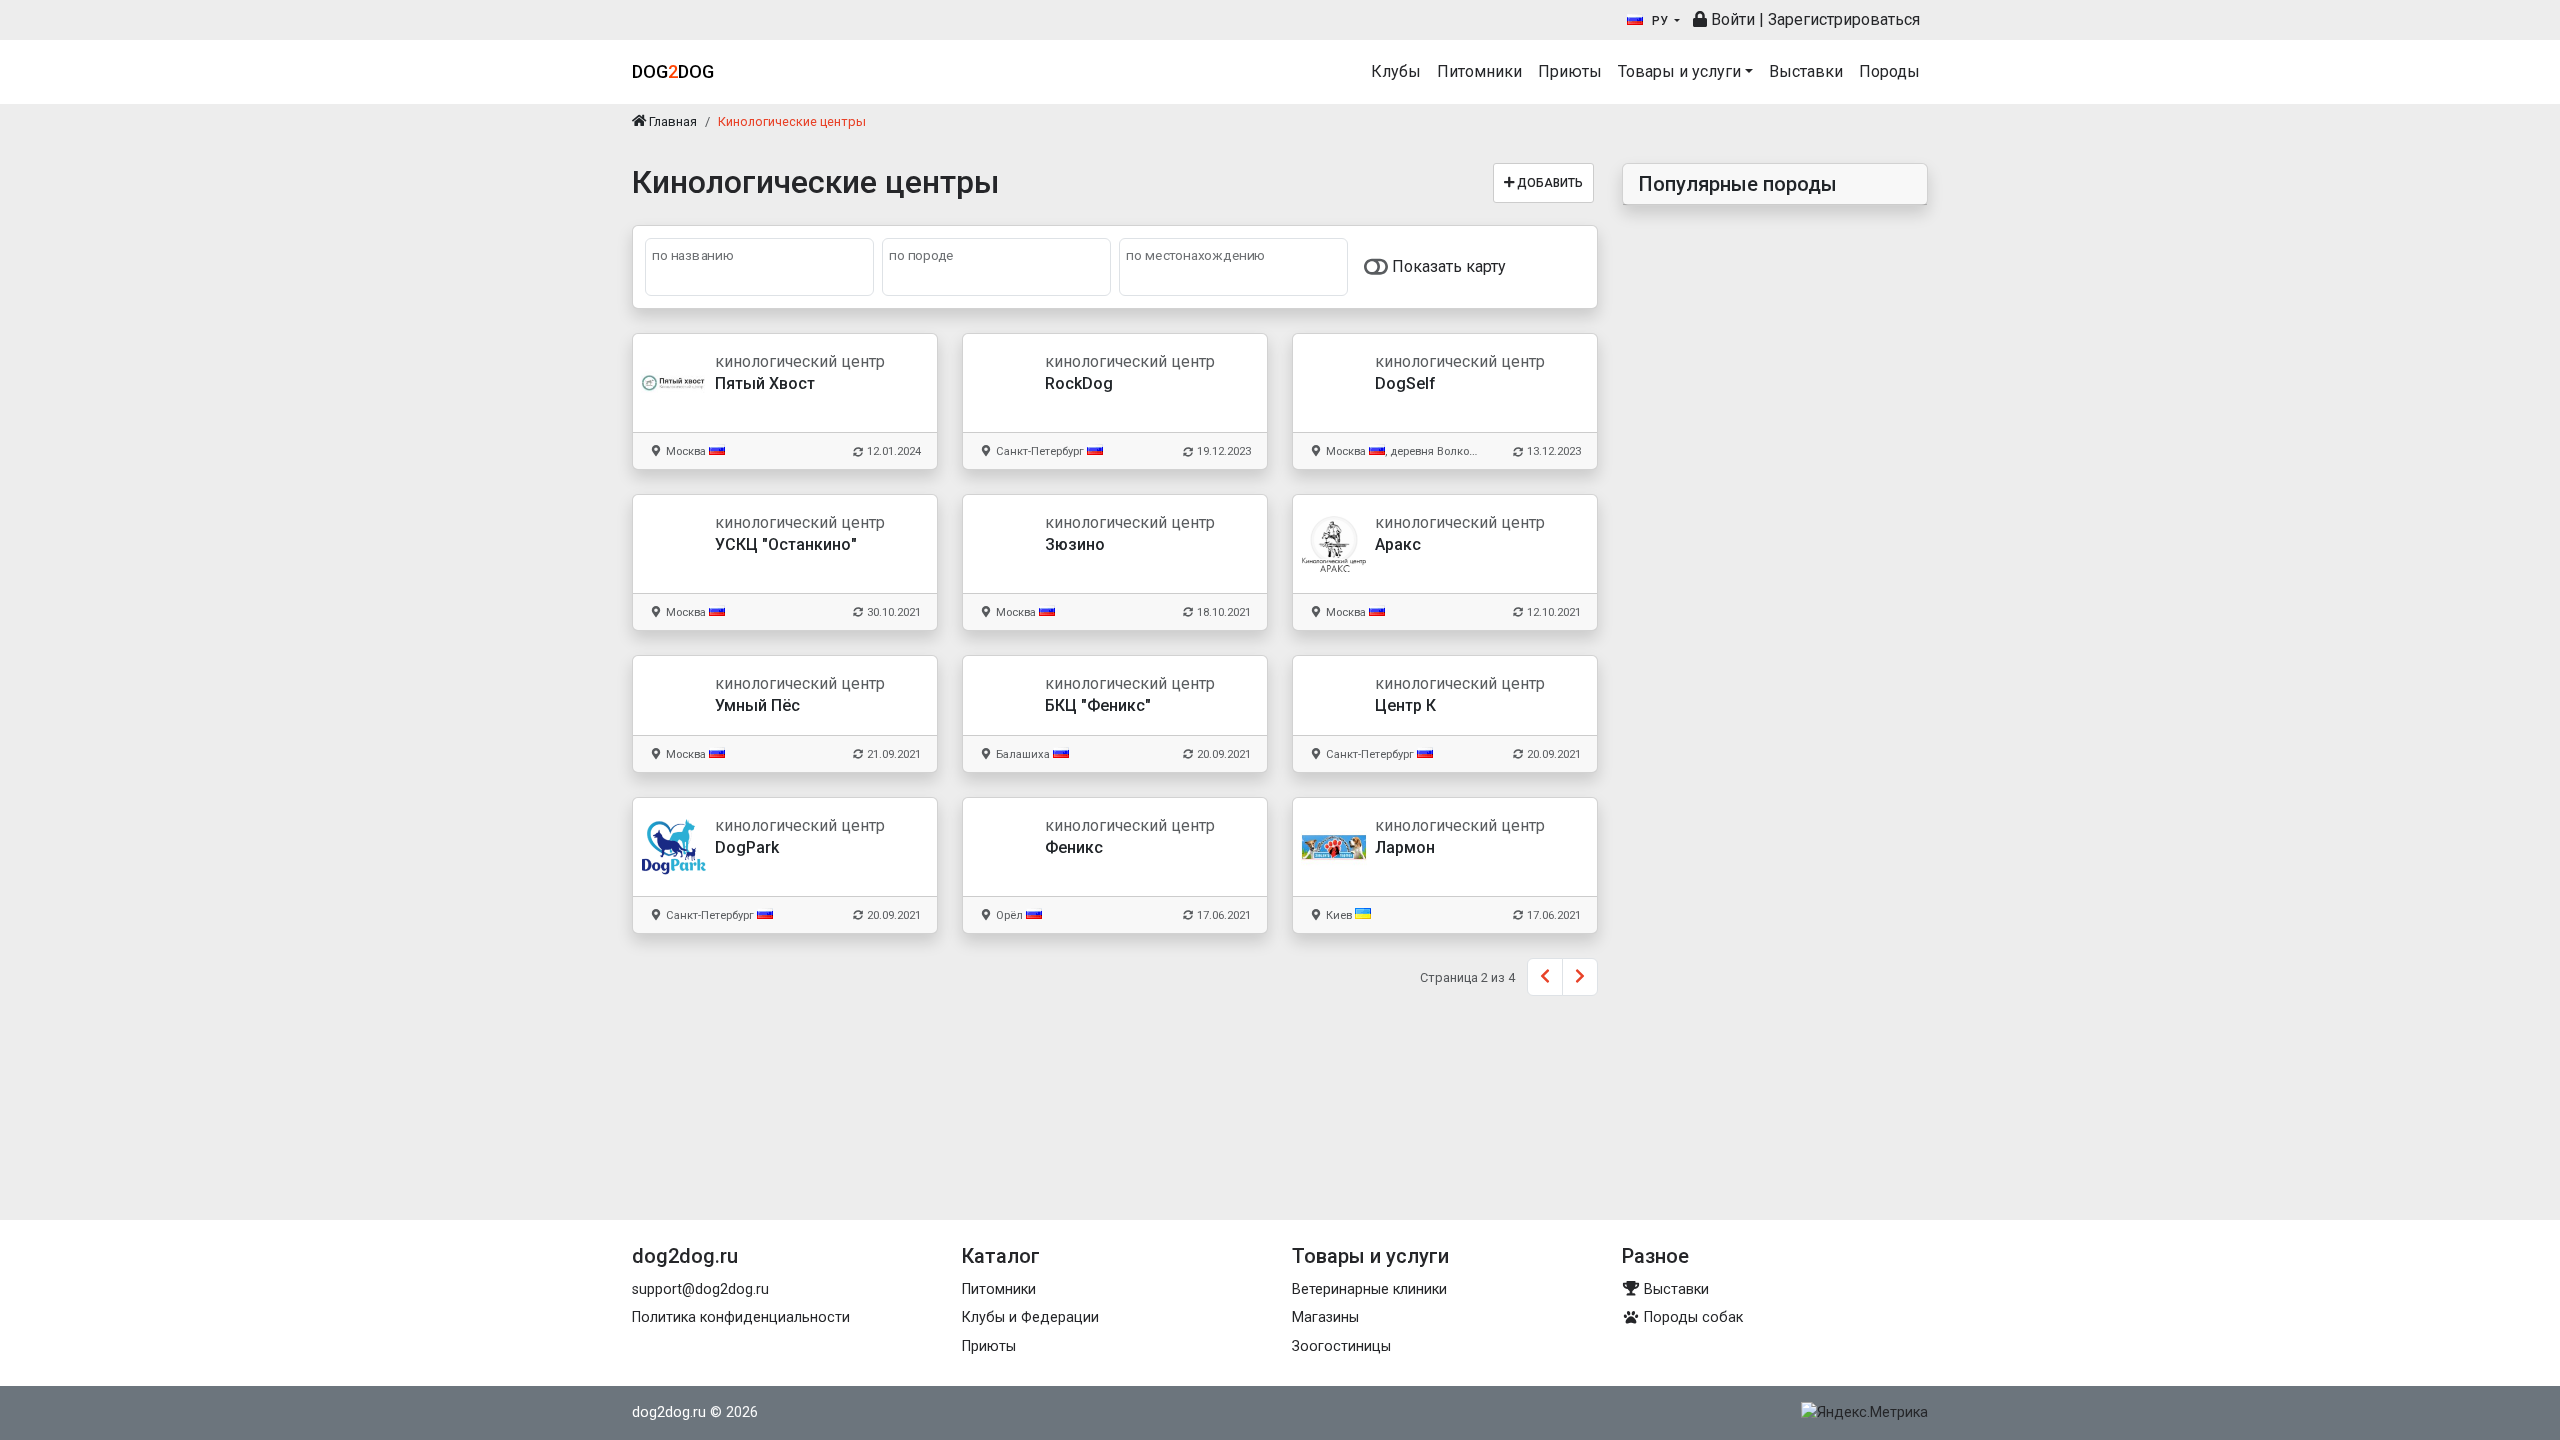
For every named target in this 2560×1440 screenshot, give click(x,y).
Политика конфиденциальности (741, 1317)
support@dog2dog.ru (700, 1289)
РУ (1660, 21)
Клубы (1396, 71)
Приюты (1570, 71)
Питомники (1479, 71)
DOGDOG (673, 71)
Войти (1731, 19)
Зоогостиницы (1341, 1346)
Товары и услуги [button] (1679, 71)
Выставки (1806, 71)
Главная (671, 121)
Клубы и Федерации (1030, 1317)
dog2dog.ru (669, 1412)
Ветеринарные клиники (1369, 1289)
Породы (1889, 71)
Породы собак (1691, 1317)
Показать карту (1447, 266)
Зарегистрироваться (1844, 19)
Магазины (1325, 1317)
